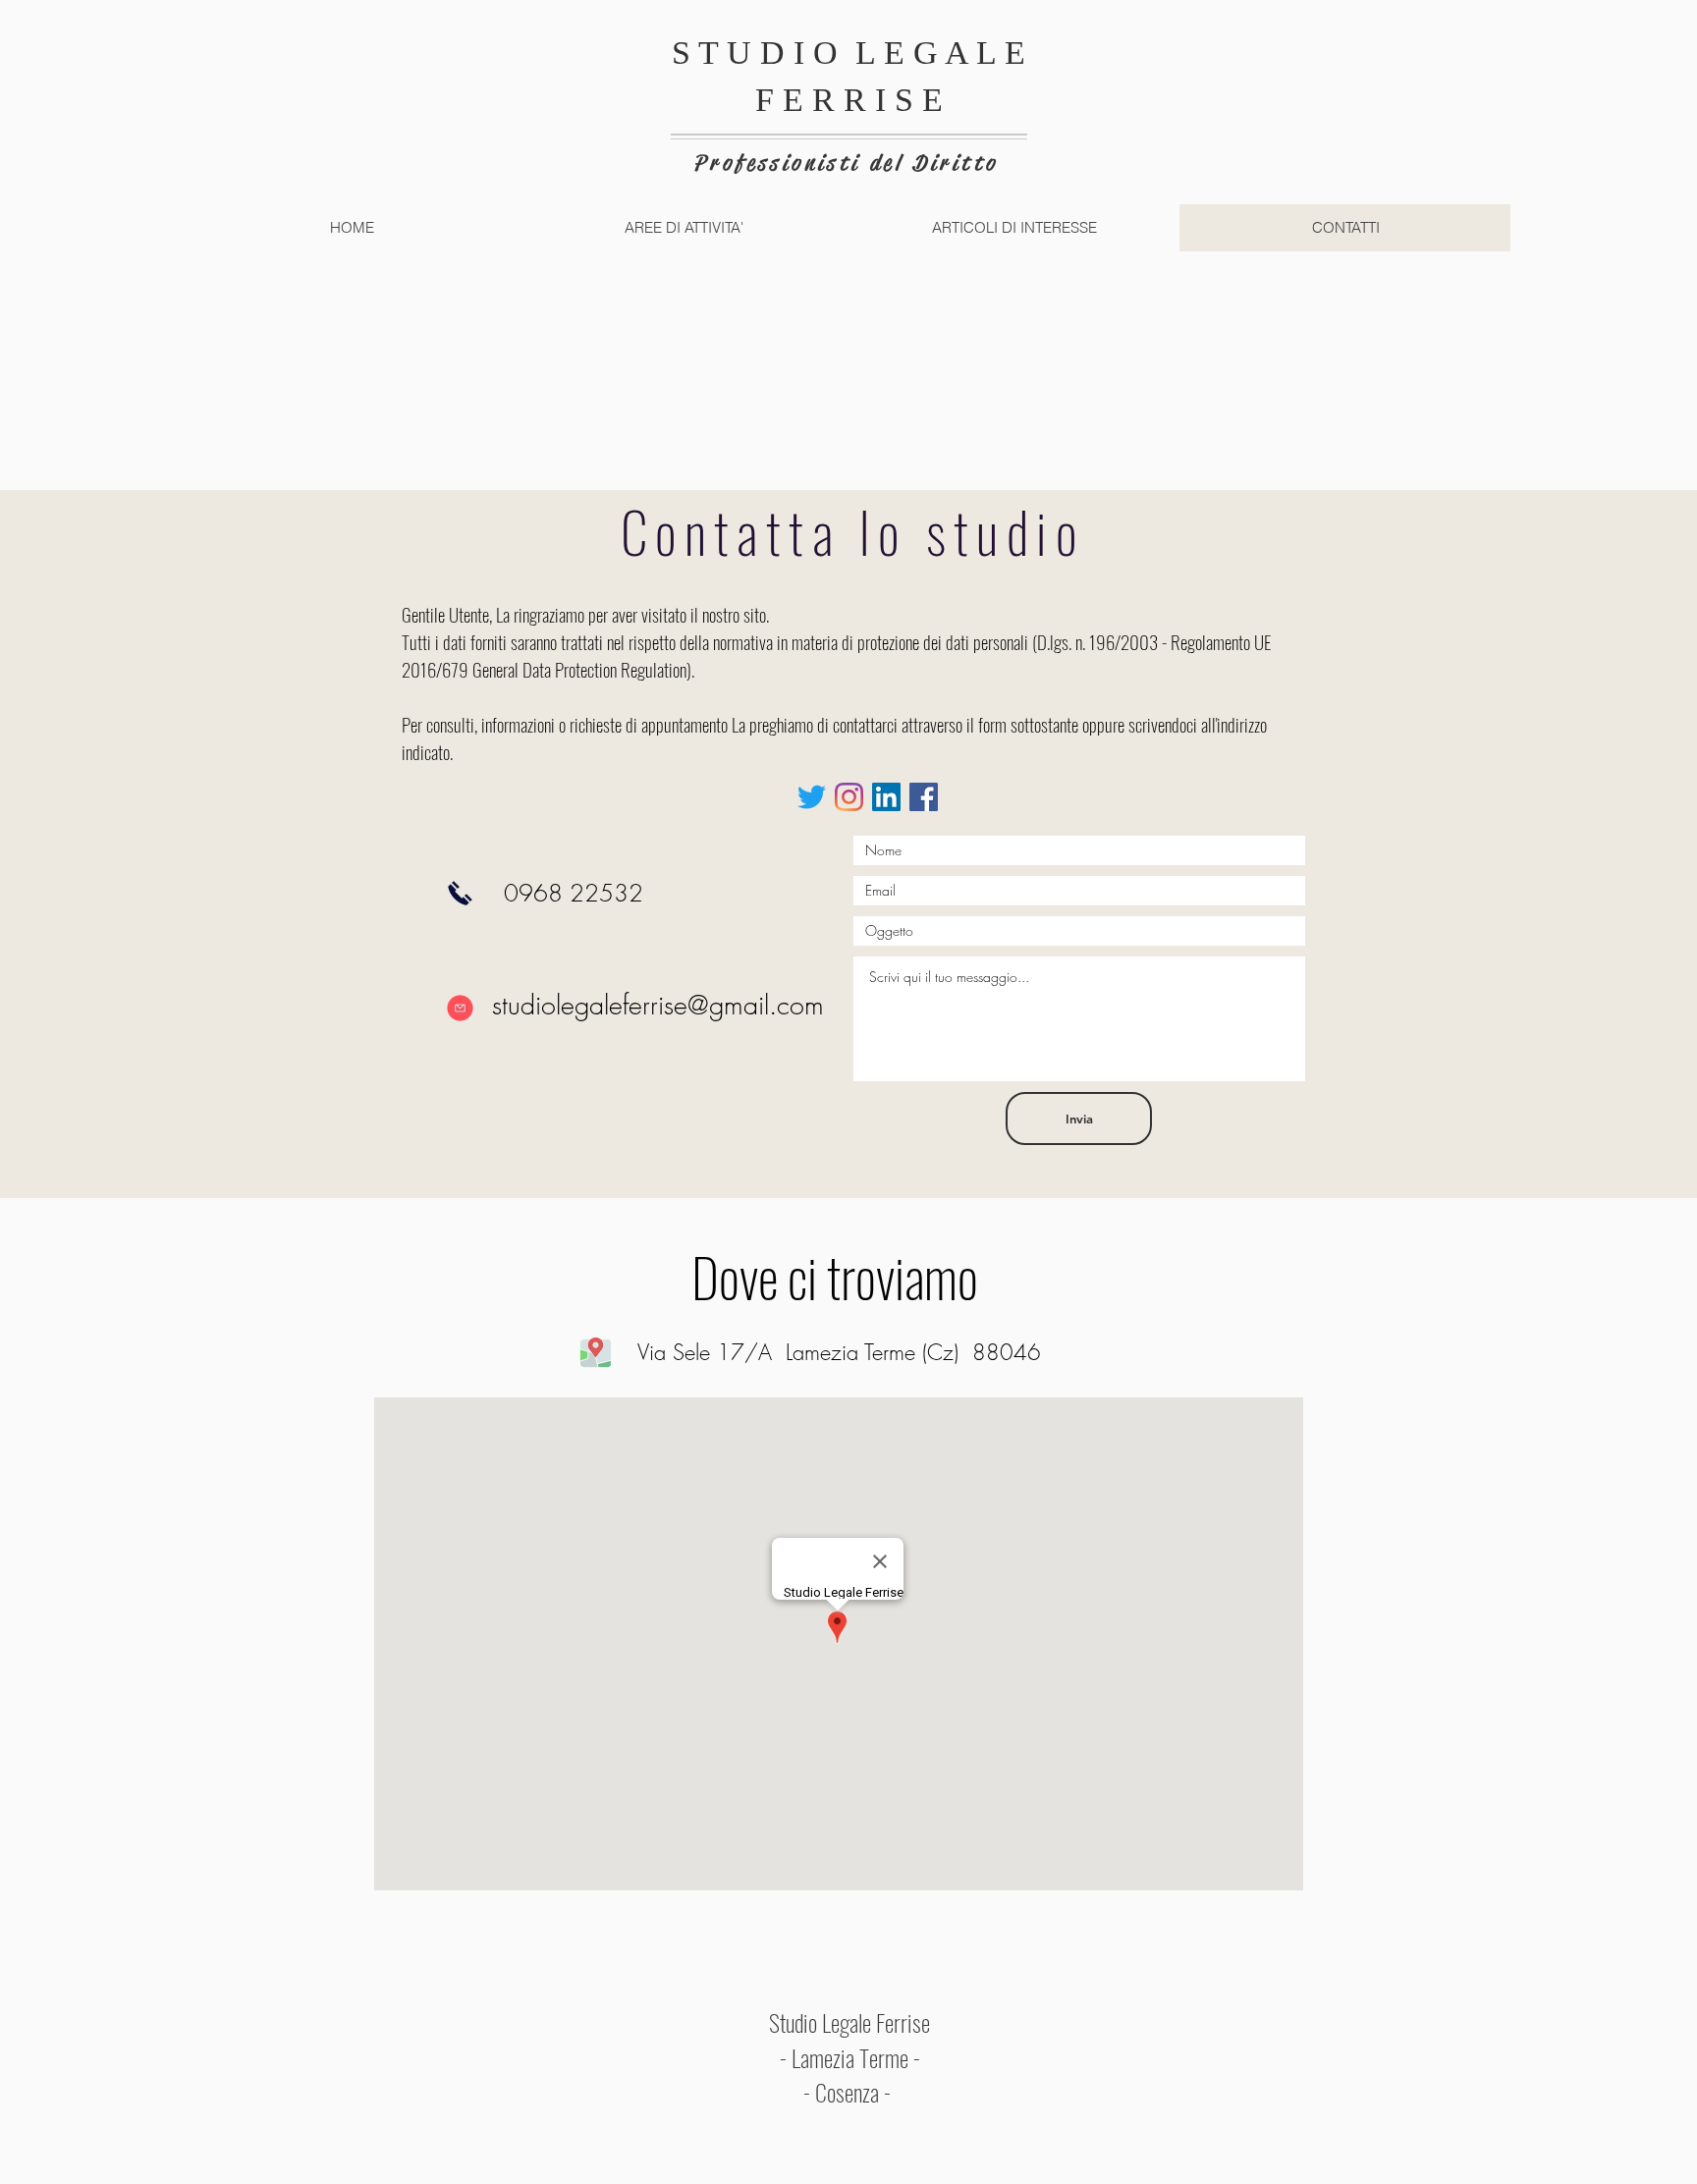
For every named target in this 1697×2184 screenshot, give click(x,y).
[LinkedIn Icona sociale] (886, 797)
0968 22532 (574, 893)
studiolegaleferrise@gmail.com (658, 1005)
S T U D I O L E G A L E (848, 53)
